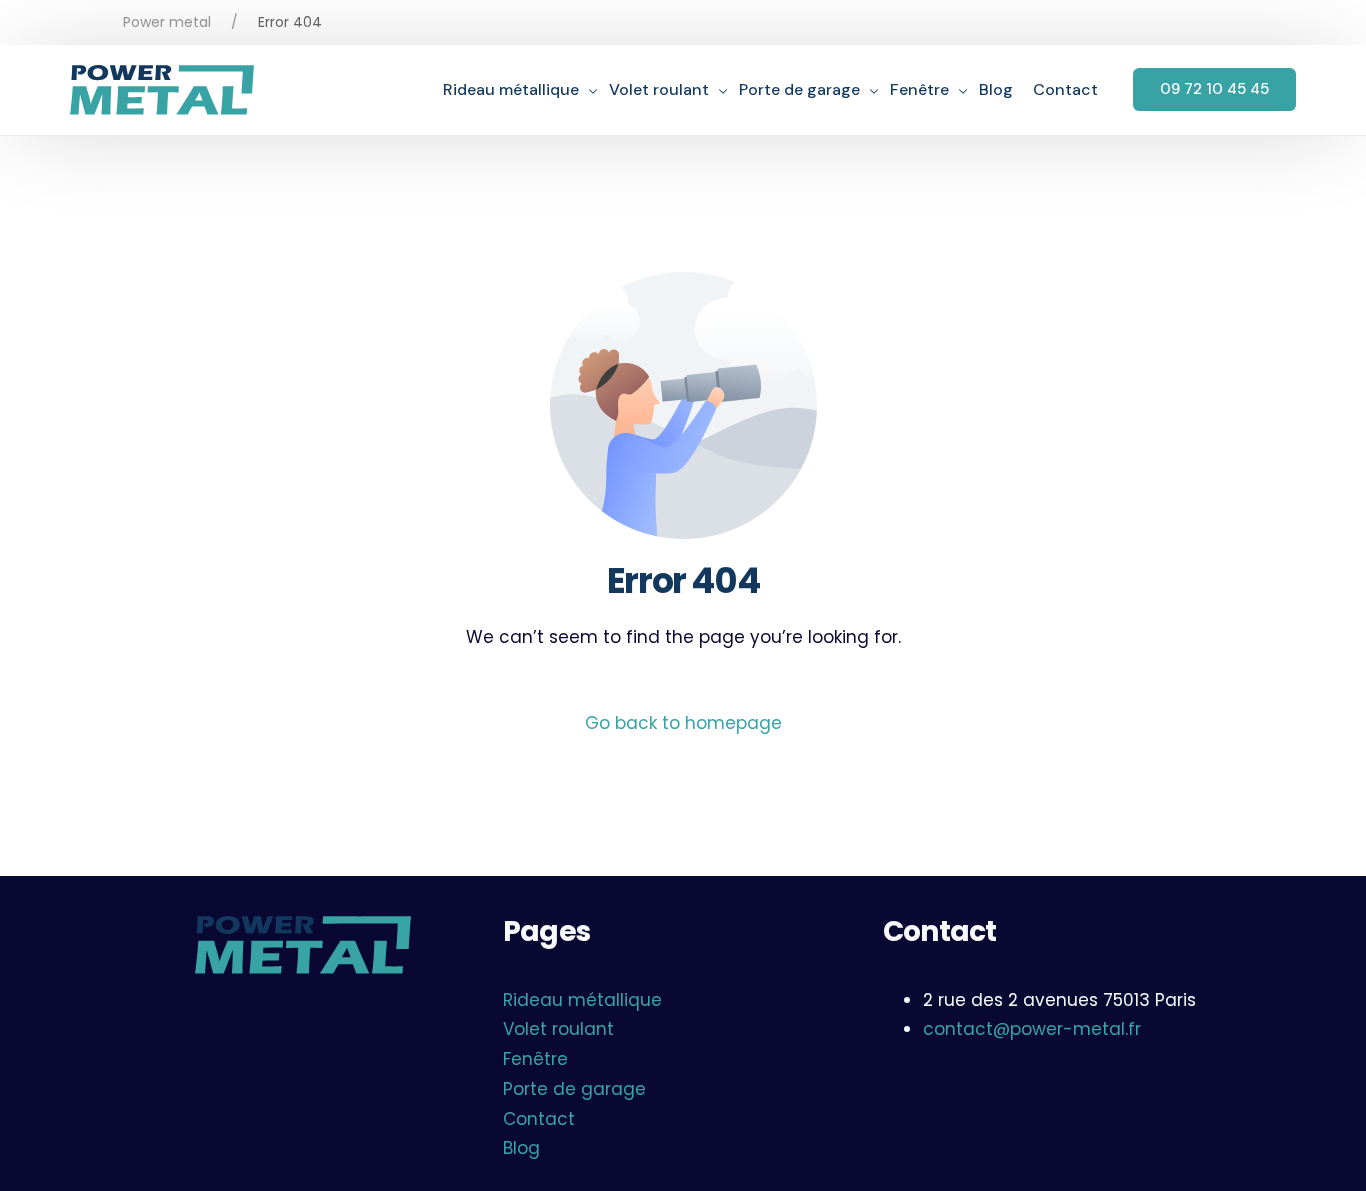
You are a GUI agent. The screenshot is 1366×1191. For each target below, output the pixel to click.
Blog (521, 1148)
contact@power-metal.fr (1032, 1029)
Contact (539, 1119)
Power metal (167, 22)
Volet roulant (558, 1029)
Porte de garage (574, 1089)
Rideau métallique (582, 1000)
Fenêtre (535, 1059)
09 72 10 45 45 (1214, 89)
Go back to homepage (683, 723)
